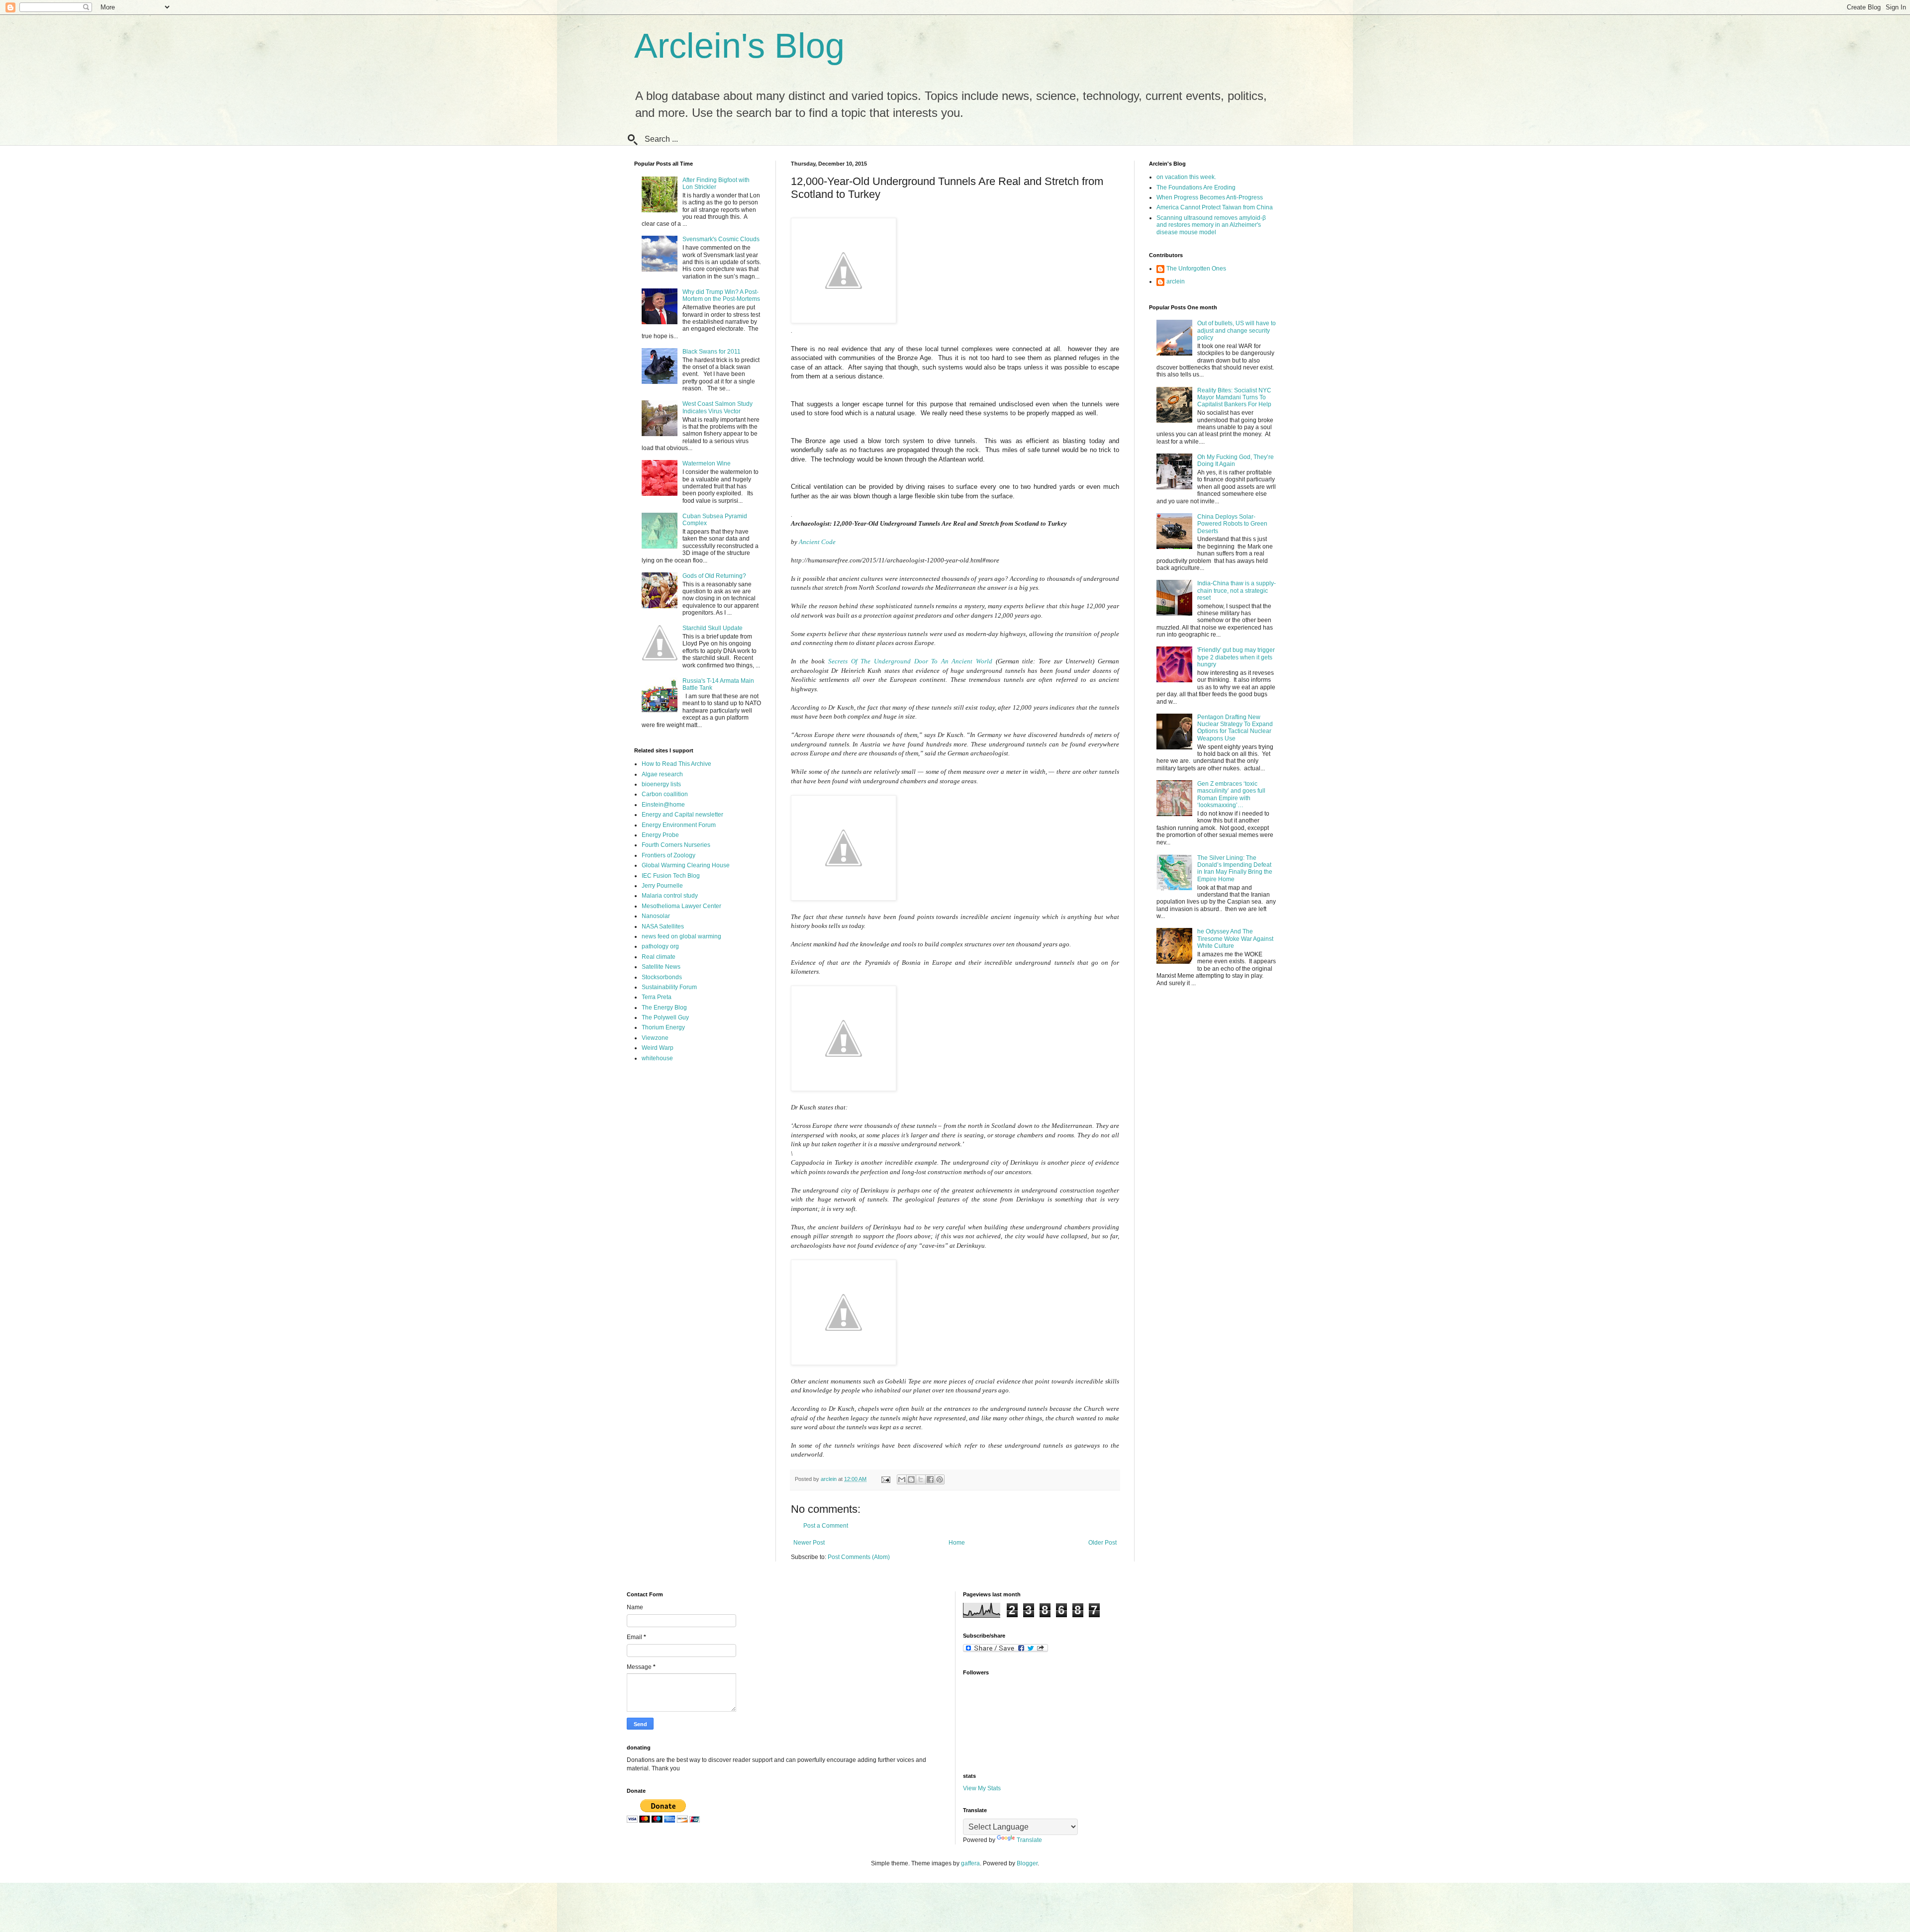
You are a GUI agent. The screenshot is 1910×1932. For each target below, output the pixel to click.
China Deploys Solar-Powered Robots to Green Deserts (1232, 524)
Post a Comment (826, 1526)
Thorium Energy (663, 1027)
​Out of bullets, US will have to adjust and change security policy (1237, 330)
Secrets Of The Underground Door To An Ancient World (910, 661)
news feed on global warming (681, 936)
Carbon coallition (665, 794)
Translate (1029, 1840)
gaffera (970, 1863)
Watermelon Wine (707, 463)
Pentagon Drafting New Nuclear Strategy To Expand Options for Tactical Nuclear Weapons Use (1235, 728)
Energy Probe (660, 835)
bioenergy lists (661, 784)
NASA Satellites (663, 926)
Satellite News (661, 967)
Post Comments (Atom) (859, 1557)
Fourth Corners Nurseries (676, 845)
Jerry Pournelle (662, 886)
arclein (1176, 281)
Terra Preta (657, 997)
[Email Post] (885, 1479)
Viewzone (655, 1038)
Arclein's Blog (739, 46)
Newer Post (809, 1543)
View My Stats (982, 1788)
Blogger (1027, 1863)
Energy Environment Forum (679, 825)
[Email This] (902, 1479)
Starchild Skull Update (713, 628)
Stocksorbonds (662, 977)
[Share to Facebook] (930, 1479)
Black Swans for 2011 (712, 352)
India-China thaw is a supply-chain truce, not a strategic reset (1237, 591)
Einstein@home (663, 805)
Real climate (659, 957)
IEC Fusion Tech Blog (671, 876)
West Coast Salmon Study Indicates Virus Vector (717, 407)
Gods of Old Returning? (714, 576)
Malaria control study (670, 896)
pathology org (660, 946)
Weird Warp (658, 1048)
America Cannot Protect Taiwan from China (1215, 207)
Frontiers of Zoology (668, 855)
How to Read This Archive (676, 764)
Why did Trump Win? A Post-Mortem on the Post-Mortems (721, 295)
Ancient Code (817, 542)
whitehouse (657, 1058)
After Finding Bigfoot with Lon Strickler (716, 184)
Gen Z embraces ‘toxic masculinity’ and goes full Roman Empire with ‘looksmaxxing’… (1231, 794)
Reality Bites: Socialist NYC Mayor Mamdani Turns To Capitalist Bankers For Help (1234, 398)
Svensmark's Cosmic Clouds (721, 239)
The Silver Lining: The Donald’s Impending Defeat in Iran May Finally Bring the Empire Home (1235, 869)
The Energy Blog (664, 1008)
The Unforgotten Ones (1196, 269)
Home (957, 1543)
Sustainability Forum (669, 987)
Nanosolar (656, 916)
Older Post (1102, 1543)
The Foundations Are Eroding (1196, 187)
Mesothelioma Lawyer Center (681, 906)
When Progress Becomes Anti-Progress (1210, 197)
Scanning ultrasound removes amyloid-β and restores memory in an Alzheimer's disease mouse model (1211, 225)
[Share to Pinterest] (940, 1479)
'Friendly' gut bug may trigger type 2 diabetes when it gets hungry (1236, 657)
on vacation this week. (1186, 177)
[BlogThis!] (911, 1479)
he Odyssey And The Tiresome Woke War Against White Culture (1235, 939)
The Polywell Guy (665, 1017)
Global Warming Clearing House (686, 865)
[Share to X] (921, 1479)
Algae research (662, 774)
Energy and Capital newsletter (682, 815)
